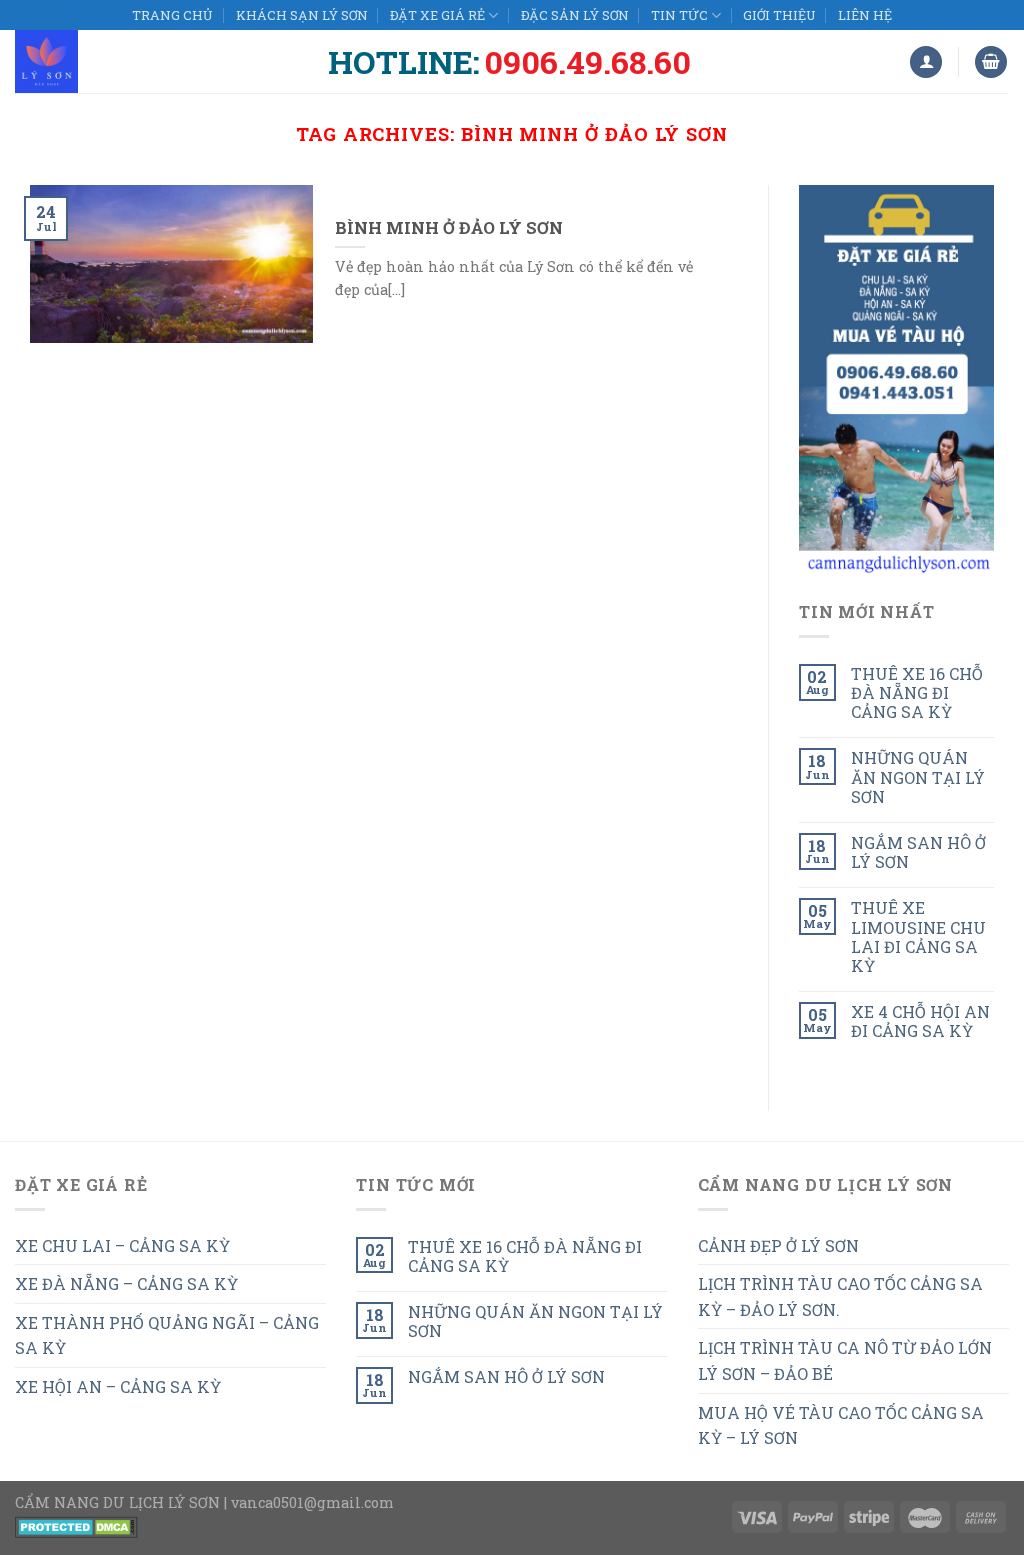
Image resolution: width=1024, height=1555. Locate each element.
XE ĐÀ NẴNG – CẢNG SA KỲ (126, 1283)
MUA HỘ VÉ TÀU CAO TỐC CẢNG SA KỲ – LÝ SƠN (841, 1425)
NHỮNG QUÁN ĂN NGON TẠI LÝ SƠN (918, 777)
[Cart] (991, 62)
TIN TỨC (679, 15)
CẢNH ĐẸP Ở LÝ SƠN (778, 1245)
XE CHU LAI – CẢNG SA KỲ (122, 1245)
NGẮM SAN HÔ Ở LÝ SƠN (918, 852)
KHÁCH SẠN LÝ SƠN (302, 15)
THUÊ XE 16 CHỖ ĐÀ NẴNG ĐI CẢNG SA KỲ (917, 693)
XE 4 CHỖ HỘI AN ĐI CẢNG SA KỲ (920, 1021)
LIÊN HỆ (865, 15)
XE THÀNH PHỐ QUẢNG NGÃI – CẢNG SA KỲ (167, 1335)
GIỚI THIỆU (779, 15)
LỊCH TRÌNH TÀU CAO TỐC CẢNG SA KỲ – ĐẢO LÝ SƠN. (840, 1296)
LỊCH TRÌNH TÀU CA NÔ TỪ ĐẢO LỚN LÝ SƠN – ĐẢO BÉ (845, 1360)
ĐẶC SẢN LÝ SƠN (575, 15)
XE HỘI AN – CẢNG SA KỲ (118, 1386)
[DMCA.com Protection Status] (76, 1525)
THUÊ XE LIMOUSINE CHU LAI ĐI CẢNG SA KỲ (918, 936)
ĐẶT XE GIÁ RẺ (437, 15)
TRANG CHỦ (172, 15)
